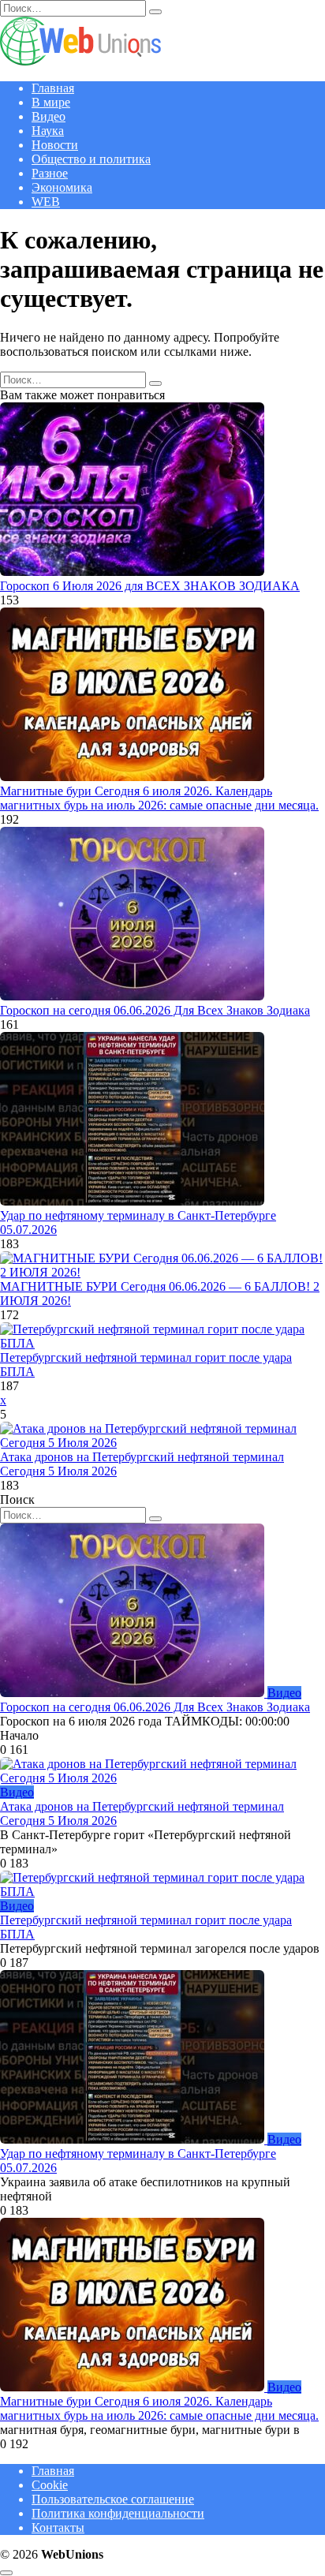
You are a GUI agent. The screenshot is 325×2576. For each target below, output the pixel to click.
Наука (48, 131)
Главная (53, 88)
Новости (55, 145)
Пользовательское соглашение (113, 2499)
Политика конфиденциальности (118, 2513)
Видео (49, 116)
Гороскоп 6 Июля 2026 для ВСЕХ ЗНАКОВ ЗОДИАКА (150, 586)
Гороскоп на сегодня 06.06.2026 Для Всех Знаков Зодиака (155, 1010)
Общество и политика (91, 159)
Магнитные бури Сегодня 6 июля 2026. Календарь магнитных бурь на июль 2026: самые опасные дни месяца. (159, 798)
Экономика (62, 187)
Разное (50, 173)
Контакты (58, 2527)
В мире (51, 102)
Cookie (50, 2485)
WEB (46, 202)
